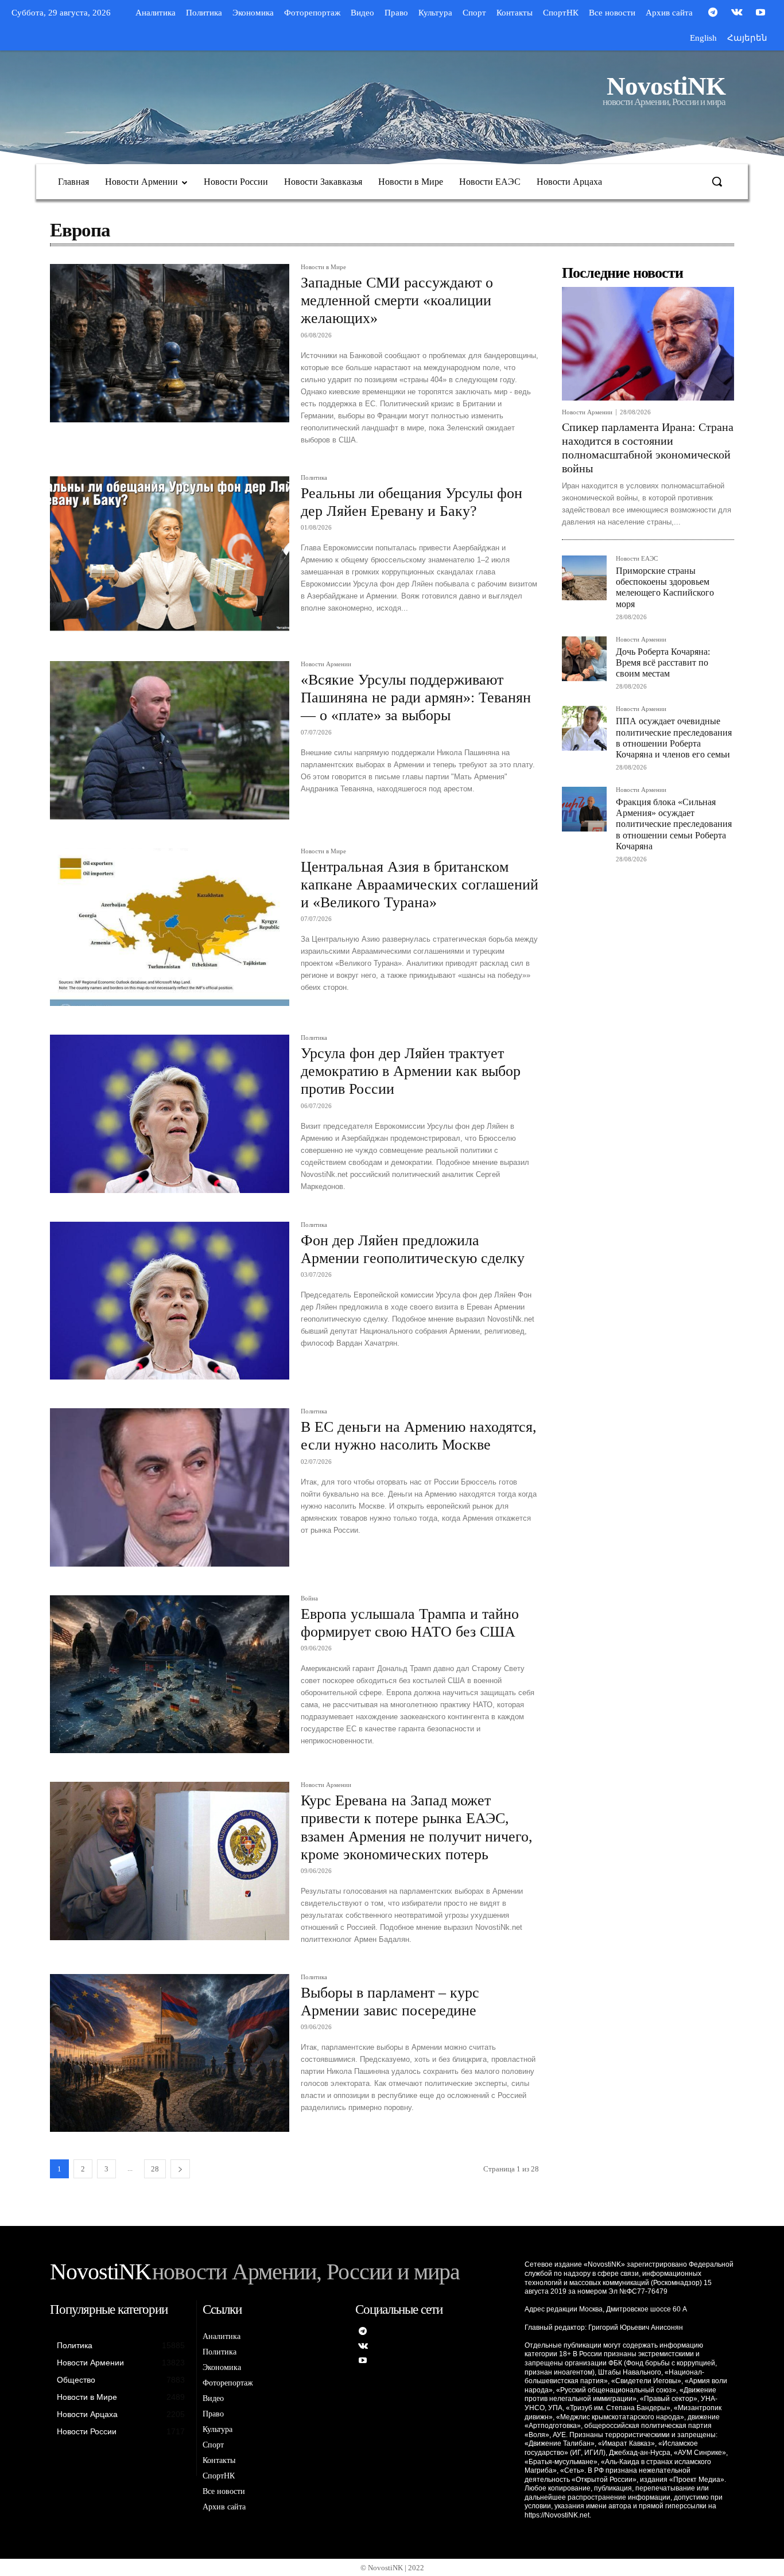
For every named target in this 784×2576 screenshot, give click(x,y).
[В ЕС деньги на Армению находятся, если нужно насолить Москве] (170, 1487)
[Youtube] (760, 13)
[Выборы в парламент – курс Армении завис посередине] (170, 2053)
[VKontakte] (737, 13)
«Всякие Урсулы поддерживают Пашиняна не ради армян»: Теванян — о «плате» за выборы (416, 698)
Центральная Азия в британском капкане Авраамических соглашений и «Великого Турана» (420, 885)
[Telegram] (713, 13)
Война (309, 1598)
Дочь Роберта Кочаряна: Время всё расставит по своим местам (663, 663)
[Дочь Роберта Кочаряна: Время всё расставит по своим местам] (584, 659)
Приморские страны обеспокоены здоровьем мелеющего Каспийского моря (665, 587)
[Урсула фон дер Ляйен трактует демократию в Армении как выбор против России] (170, 1114)
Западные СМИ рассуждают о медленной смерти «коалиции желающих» (397, 300)
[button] (717, 181)
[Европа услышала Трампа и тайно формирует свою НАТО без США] (170, 1674)
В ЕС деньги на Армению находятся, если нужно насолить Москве (419, 1436)
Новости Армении (326, 664)
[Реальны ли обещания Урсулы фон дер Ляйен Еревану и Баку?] (170, 554)
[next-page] (180, 2169)
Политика (314, 478)
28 (155, 2169)
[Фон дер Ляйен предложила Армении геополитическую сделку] (170, 1301)
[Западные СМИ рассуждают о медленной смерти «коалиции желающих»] (170, 343)
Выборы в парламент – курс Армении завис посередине (390, 2002)
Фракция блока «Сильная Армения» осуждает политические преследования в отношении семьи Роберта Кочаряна (674, 824)
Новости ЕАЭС (637, 559)
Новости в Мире (323, 267)
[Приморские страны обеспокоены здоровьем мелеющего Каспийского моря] (584, 578)
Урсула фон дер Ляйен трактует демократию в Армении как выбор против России (411, 1071)
